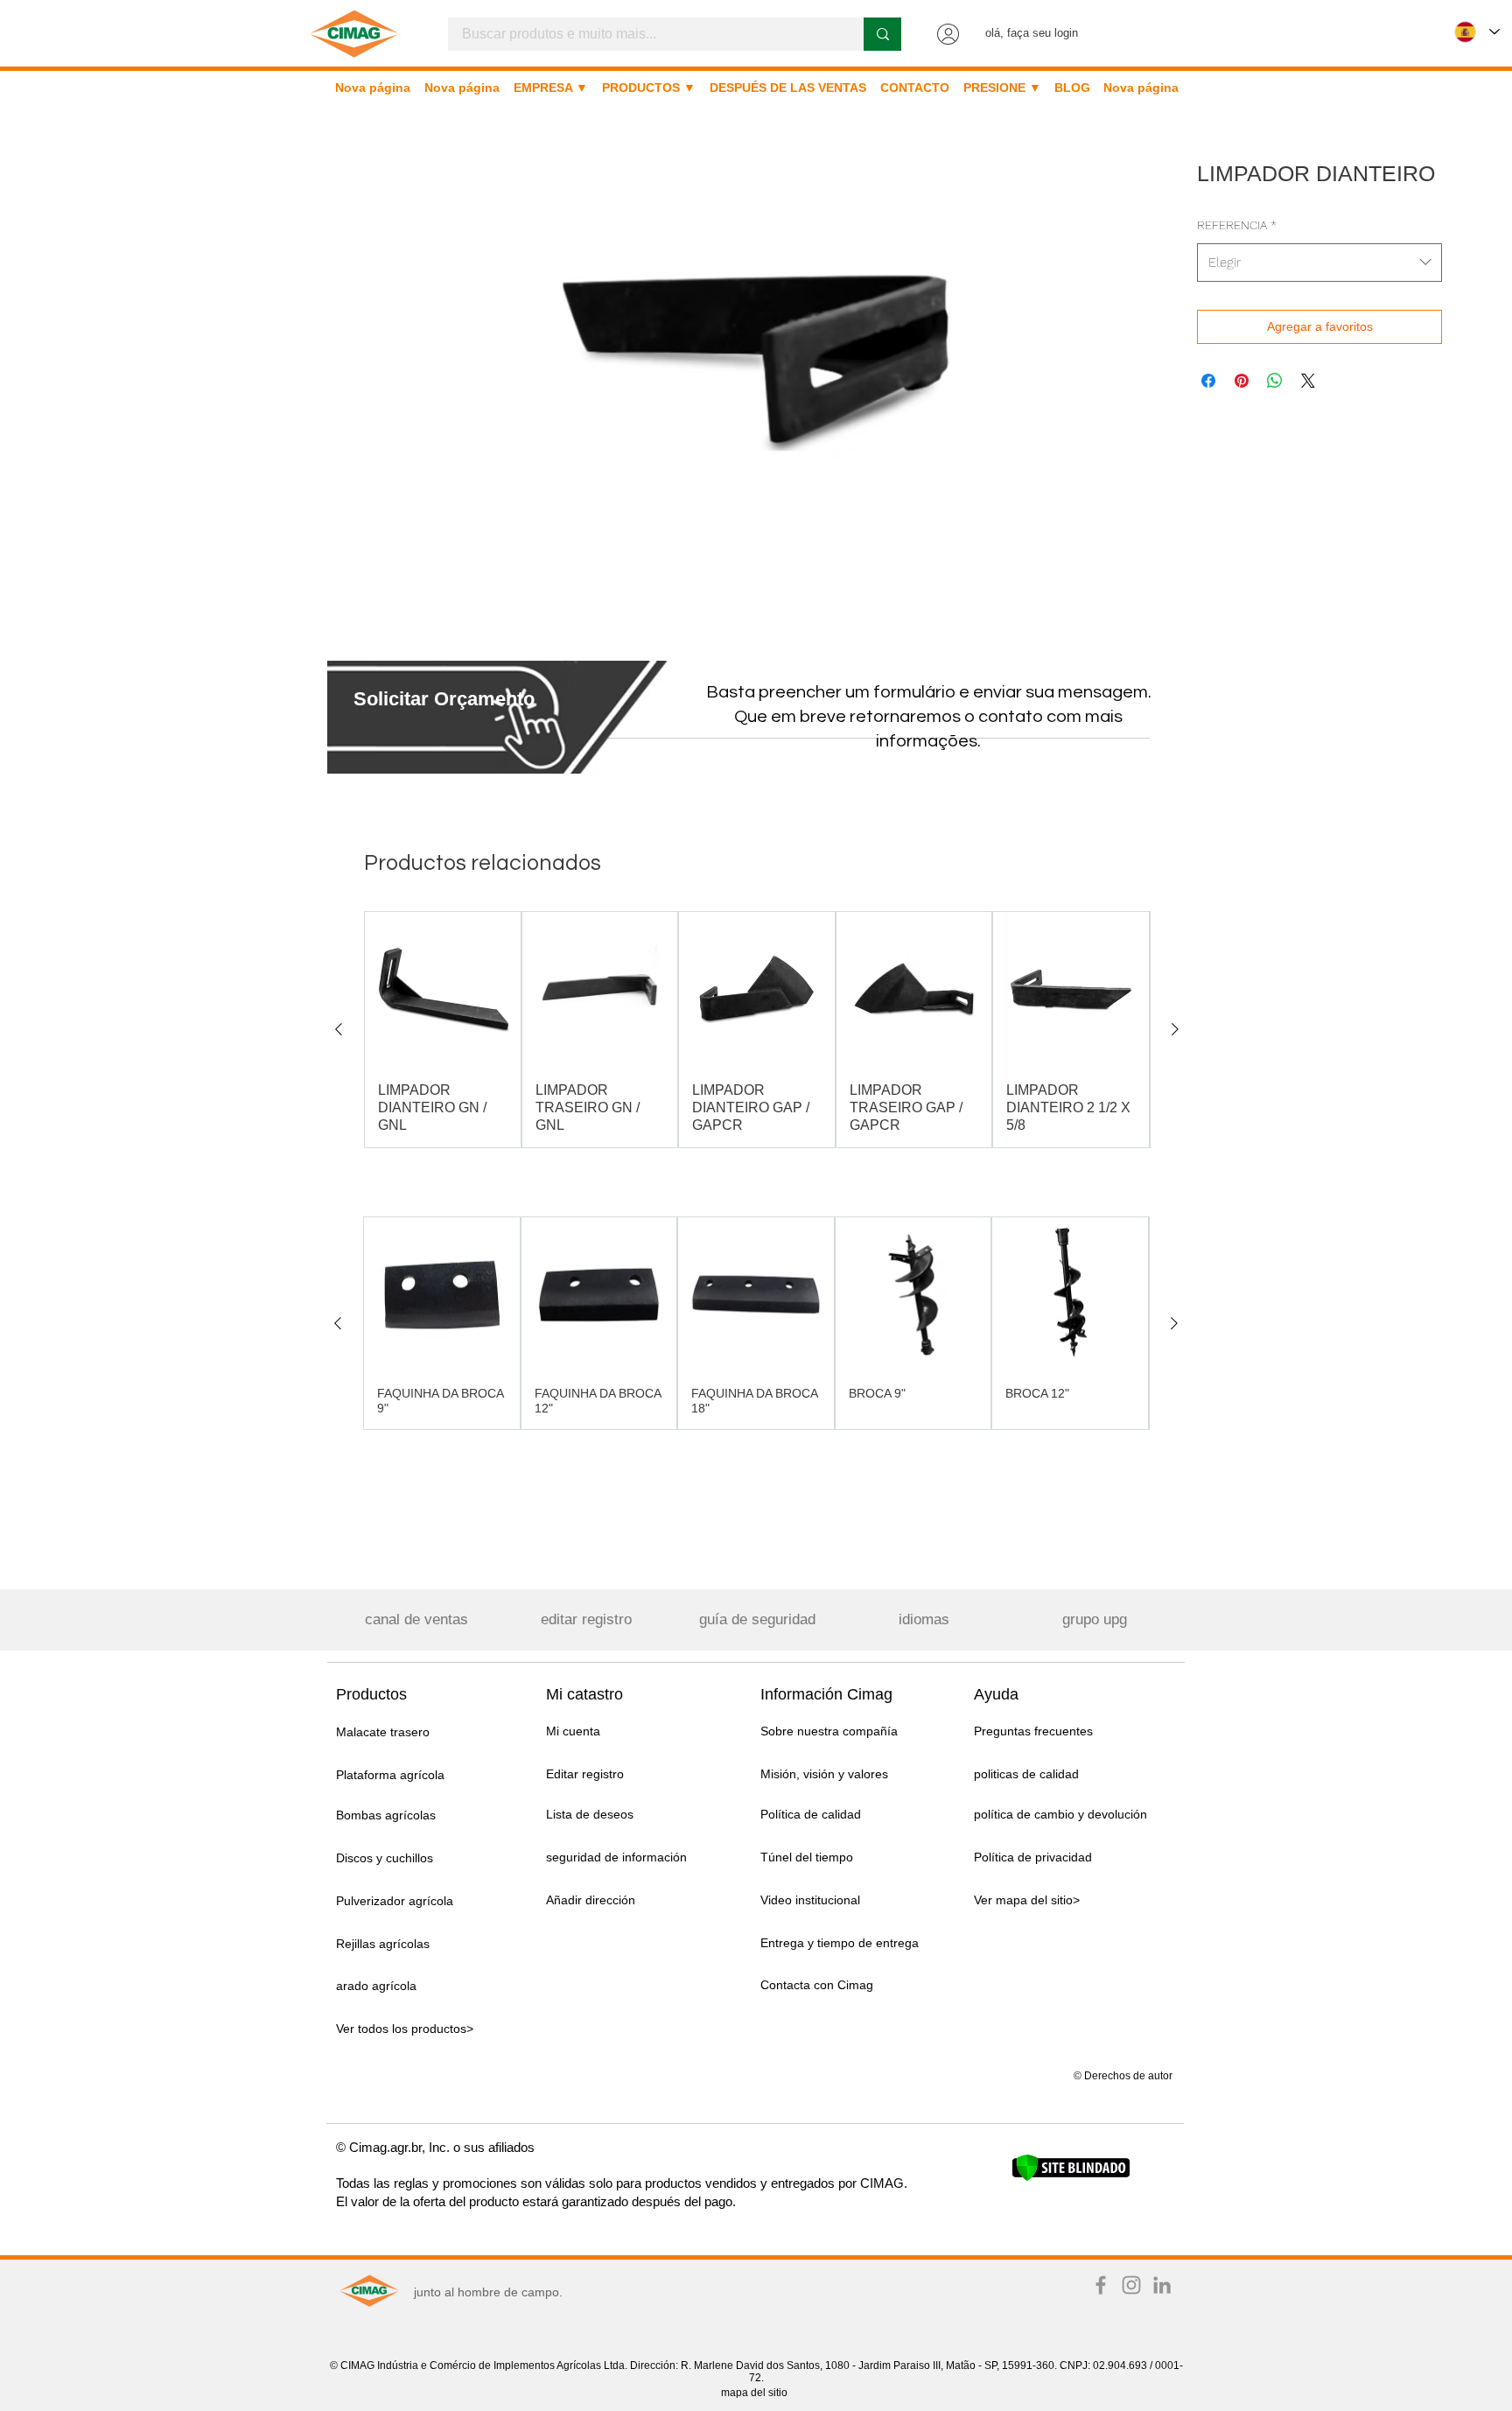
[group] (757, 1030)
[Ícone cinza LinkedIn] (1162, 2285)
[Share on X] (1308, 381)
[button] (444, 699)
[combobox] (1319, 263)
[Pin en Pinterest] (1242, 381)
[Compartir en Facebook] (1208, 381)
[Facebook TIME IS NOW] (1101, 2285)
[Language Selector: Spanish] (1477, 32)
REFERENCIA (1237, 225)
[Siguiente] (1175, 1029)
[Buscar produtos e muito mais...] (882, 34)
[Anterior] (339, 1029)
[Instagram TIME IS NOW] (1131, 2285)
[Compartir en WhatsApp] (1275, 381)
